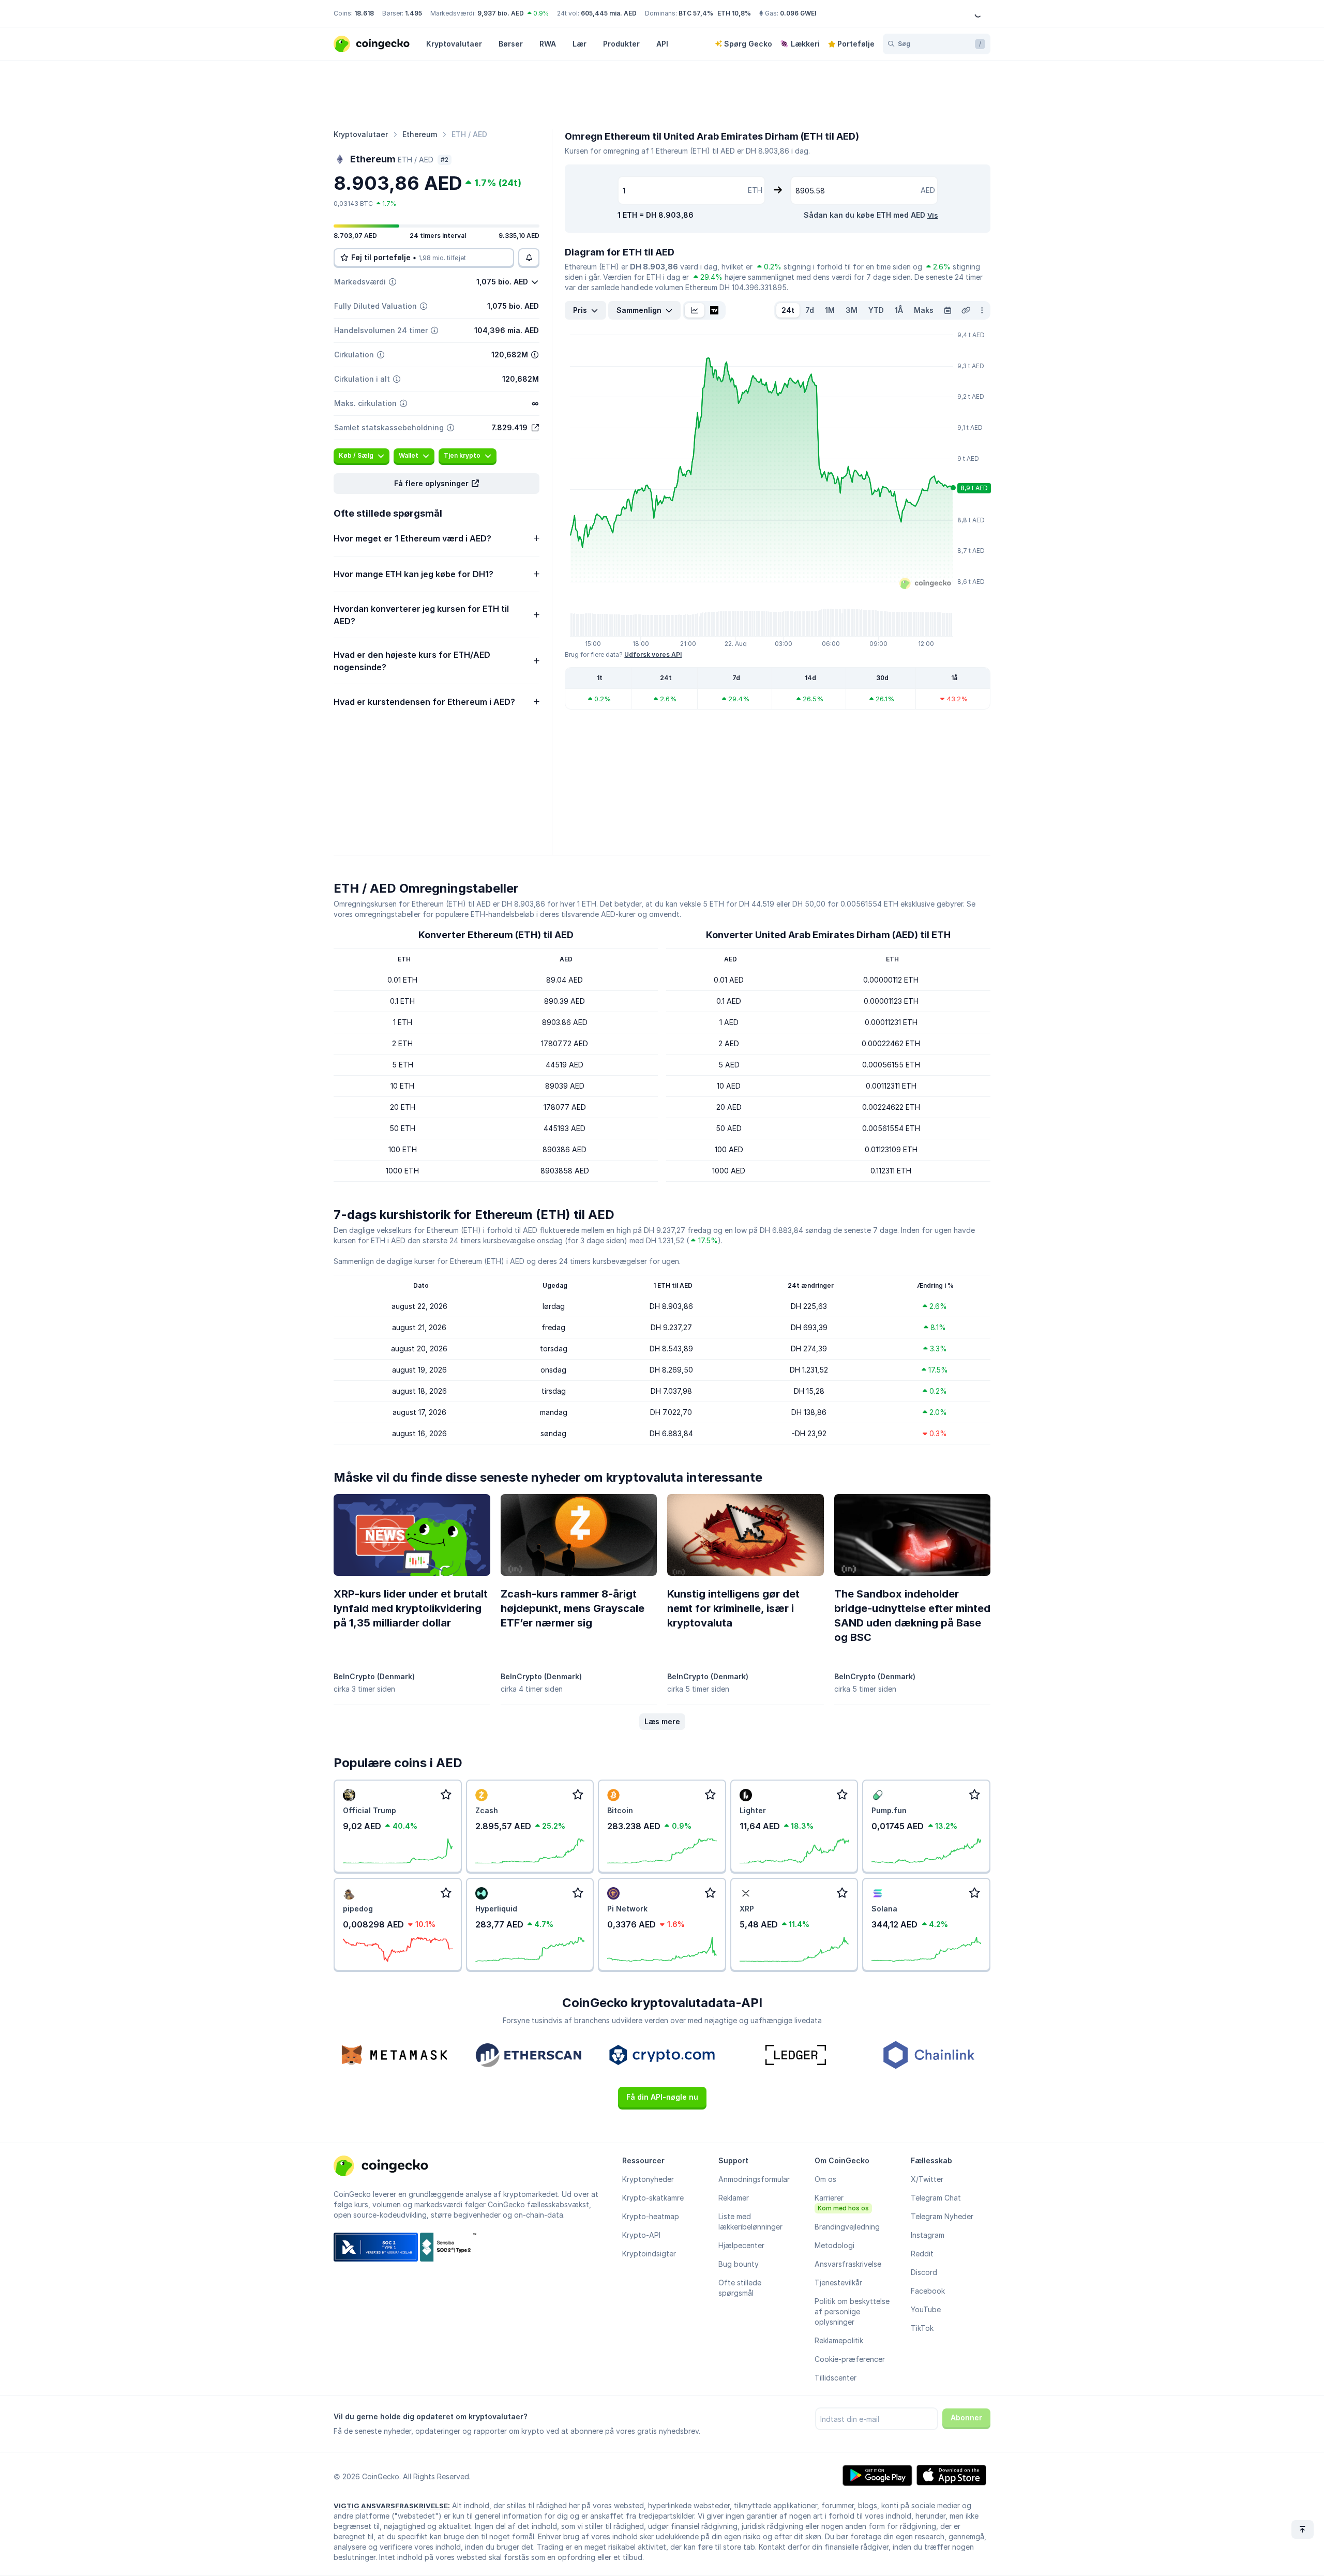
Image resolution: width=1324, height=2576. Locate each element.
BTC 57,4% (696, 13)
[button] (437, 484)
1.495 (413, 13)
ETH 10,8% (734, 13)
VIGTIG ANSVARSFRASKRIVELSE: (392, 2506)
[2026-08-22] (947, 310)
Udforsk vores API (653, 654)
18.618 (364, 13)
